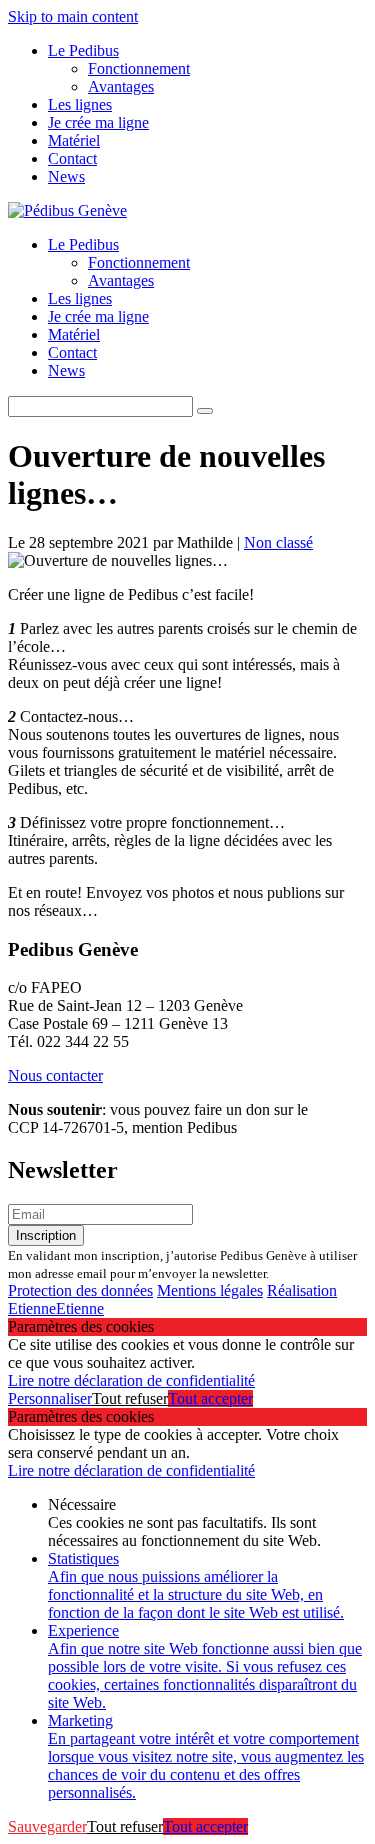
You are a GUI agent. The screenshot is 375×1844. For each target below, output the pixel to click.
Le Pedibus (83, 50)
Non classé (278, 542)
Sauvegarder (47, 1826)
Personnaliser (50, 1398)
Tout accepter (210, 1398)
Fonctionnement (139, 68)
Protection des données (80, 1290)
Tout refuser (130, 1398)
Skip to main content (73, 16)
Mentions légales (210, 1290)
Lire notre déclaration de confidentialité (131, 1380)
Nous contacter (55, 1075)
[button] (205, 411)
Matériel (74, 140)
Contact (72, 158)
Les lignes (80, 104)
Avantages (121, 86)
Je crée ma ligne (98, 122)
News (66, 176)
